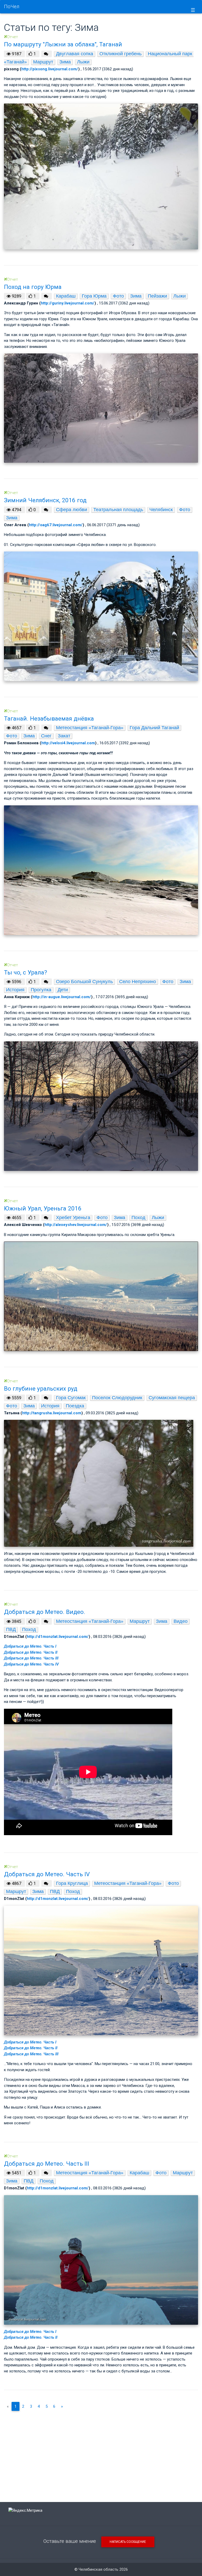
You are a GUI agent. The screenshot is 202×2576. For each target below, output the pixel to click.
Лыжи (83, 62)
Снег (46, 736)
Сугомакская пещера (172, 1398)
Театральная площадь (118, 510)
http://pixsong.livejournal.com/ (50, 69)
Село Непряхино (138, 982)
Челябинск (161, 510)
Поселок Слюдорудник (117, 1398)
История (15, 990)
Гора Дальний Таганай (154, 728)
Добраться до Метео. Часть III (31, 1658)
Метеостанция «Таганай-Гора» (90, 728)
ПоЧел (12, 7)
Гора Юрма (94, 296)
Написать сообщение (128, 2542)
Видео (181, 1621)
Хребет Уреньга (73, 1218)
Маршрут (43, 62)
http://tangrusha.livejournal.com (52, 1413)
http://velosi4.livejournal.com (68, 743)
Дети (63, 990)
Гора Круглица (72, 1883)
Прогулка (41, 990)
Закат (64, 736)
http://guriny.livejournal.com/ (68, 303)
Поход (138, 1218)
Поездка (75, 1406)
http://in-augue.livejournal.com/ (62, 997)
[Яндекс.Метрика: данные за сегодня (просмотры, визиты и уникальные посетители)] (25, 2511)
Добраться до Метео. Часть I (30, 1646)
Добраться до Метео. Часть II (31, 1652)
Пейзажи (157, 296)
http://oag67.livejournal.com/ (56, 525)
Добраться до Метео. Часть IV (31, 1664)
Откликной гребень (120, 54)
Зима (65, 62)
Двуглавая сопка (75, 54)
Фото (118, 296)
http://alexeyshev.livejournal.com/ (76, 1225)
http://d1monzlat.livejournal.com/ (58, 1637)
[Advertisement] (101, 2452)
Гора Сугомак (71, 1398)
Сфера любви (72, 510)
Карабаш (66, 296)
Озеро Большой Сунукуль (84, 982)
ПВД (11, 1629)
